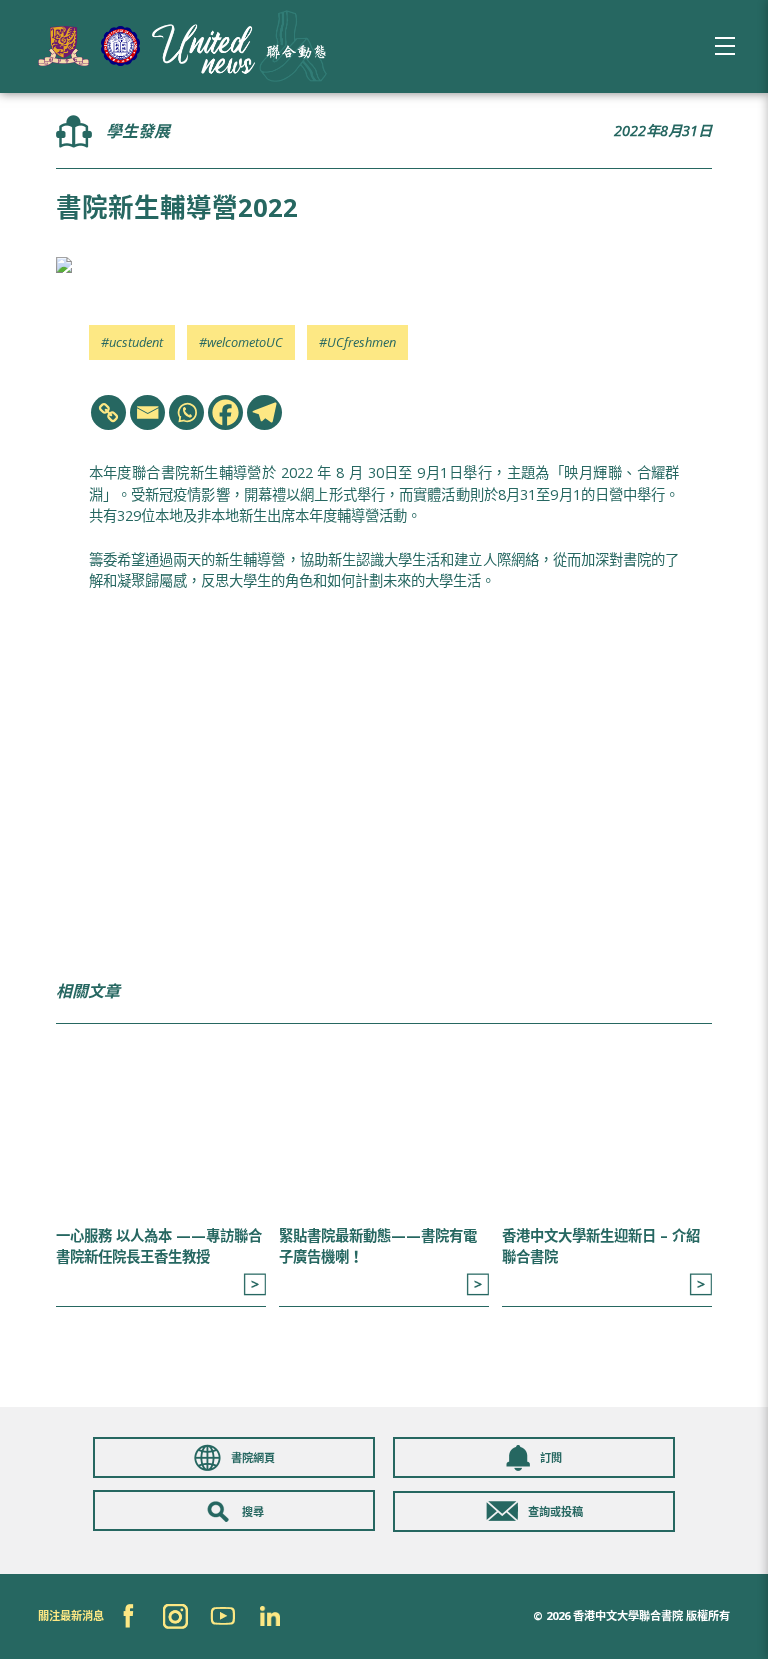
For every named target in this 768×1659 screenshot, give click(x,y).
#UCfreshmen (357, 342)
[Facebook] (225, 412)
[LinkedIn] (269, 1616)
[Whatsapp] (186, 412)
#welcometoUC (241, 342)
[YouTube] (222, 1616)
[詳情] (254, 1284)
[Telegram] (264, 412)
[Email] (147, 412)
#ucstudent (132, 342)
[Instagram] (175, 1616)
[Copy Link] (108, 412)
